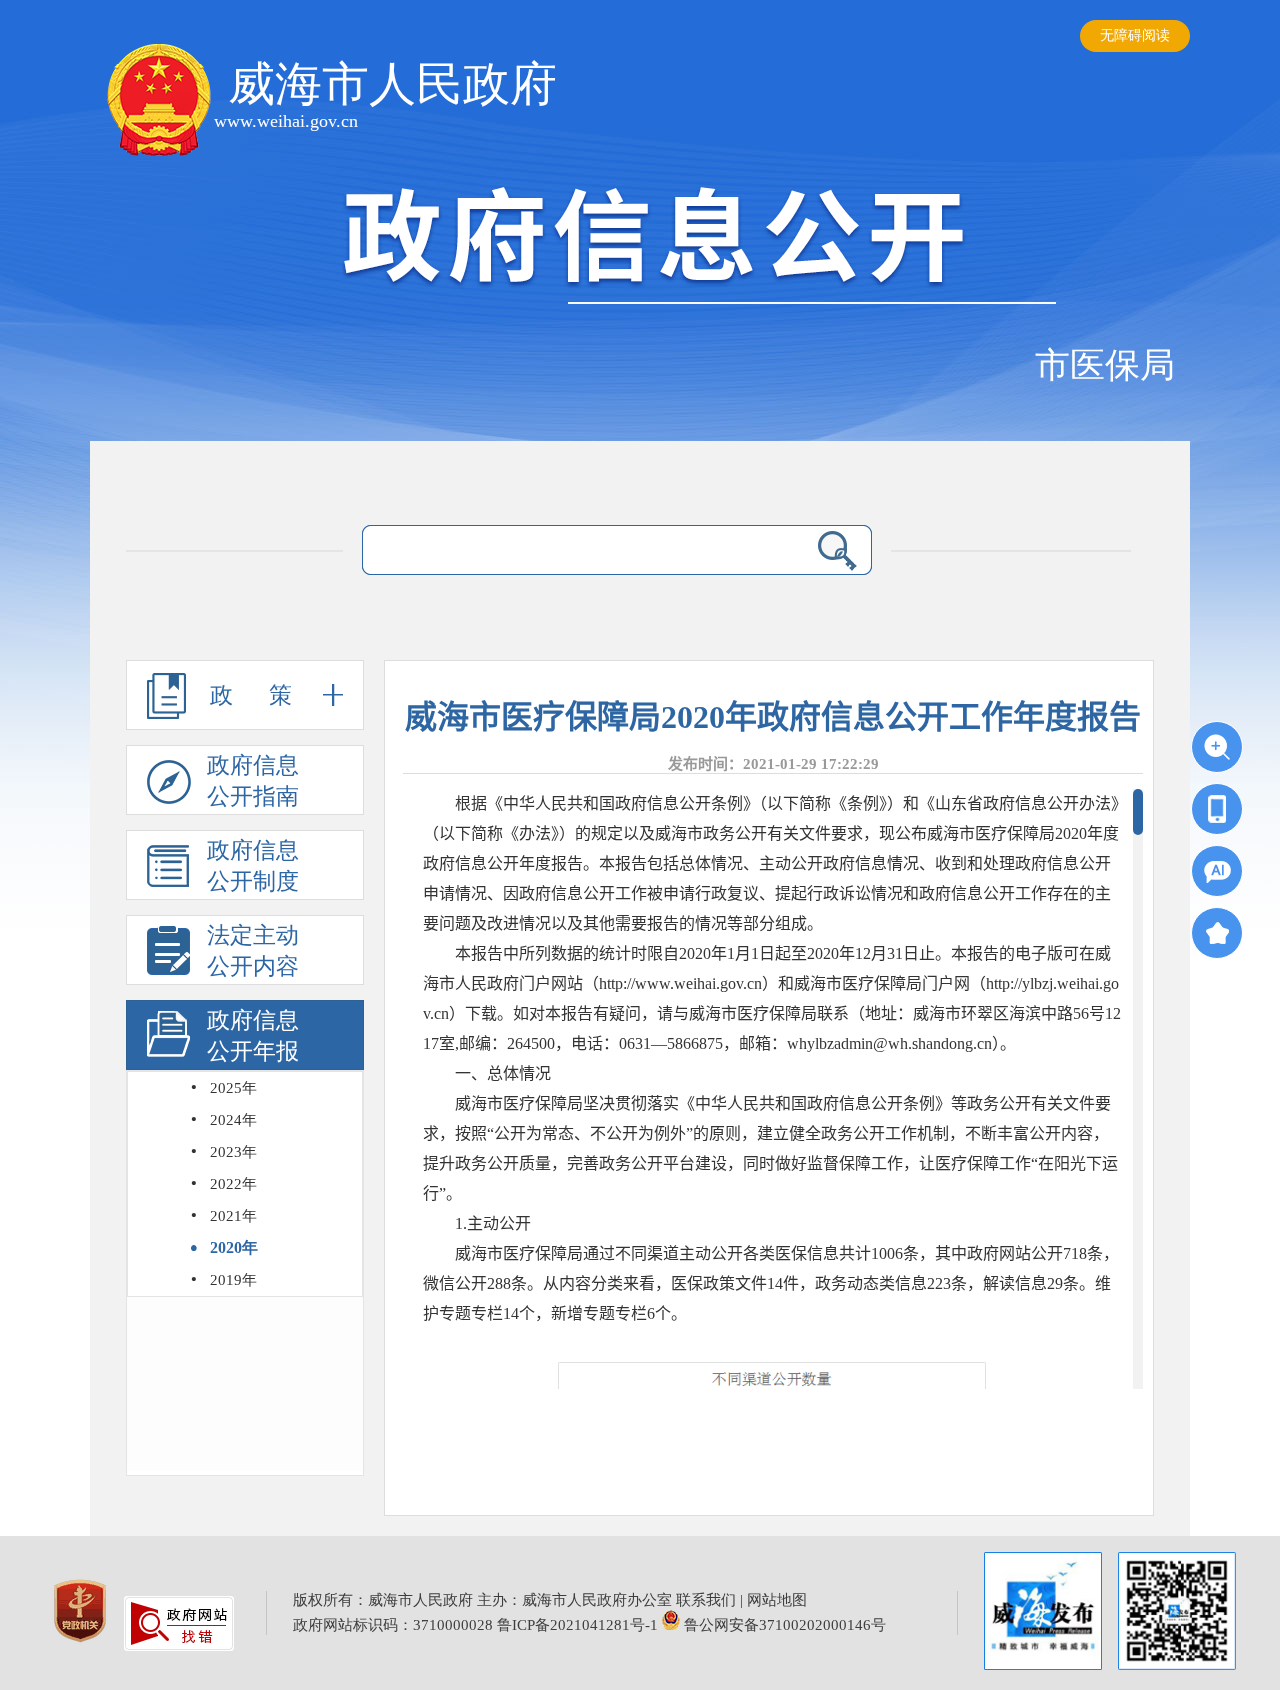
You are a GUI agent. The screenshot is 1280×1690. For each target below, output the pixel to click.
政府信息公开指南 (253, 781)
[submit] (837, 550)
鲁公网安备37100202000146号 (783, 1625)
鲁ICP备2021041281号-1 (577, 1625)
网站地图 (777, 1600)
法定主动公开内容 (253, 951)
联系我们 (706, 1600)
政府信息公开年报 (253, 1036)
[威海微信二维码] (1177, 1611)
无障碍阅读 (1135, 35)
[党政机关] (82, 1646)
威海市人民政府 (392, 84)
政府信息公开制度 (253, 866)
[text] (577, 550)
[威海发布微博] (1043, 1613)
